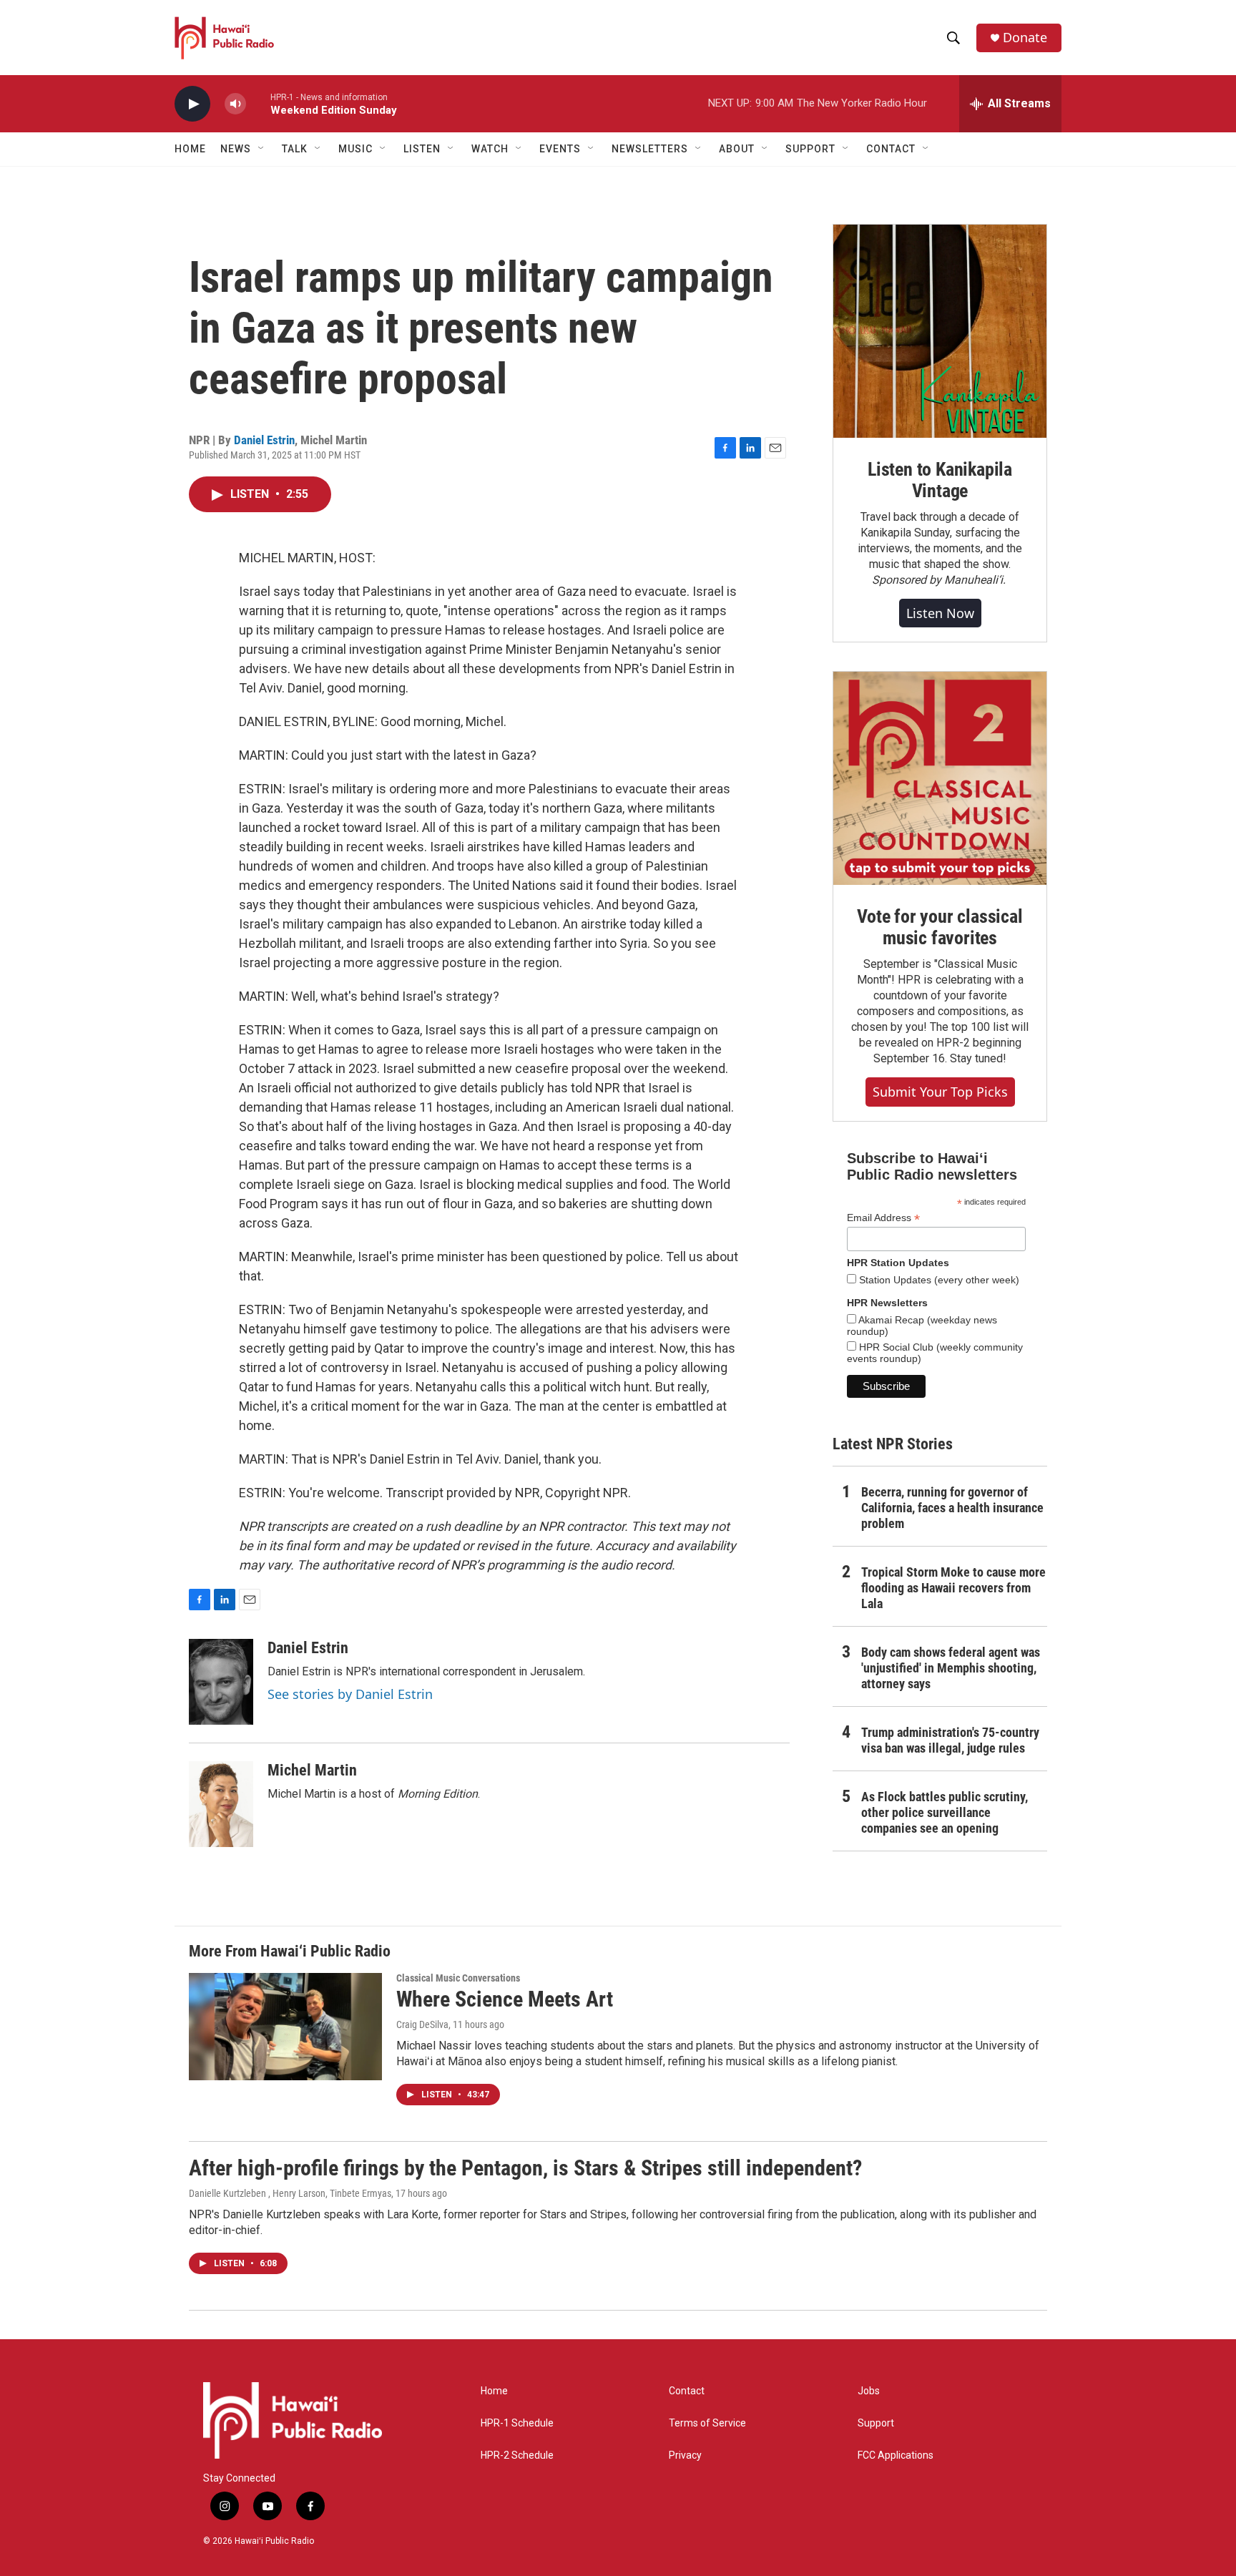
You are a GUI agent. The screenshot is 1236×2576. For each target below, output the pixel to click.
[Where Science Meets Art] (285, 2027)
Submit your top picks (940, 1092)
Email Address (883, 1218)
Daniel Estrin (264, 440)
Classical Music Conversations (458, 1978)
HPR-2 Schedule (517, 2455)
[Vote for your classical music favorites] (940, 778)
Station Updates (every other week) (938, 1280)
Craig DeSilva (422, 2024)
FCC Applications (896, 2455)
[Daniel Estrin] (221, 1682)
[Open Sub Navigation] (262, 149)
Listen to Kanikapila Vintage (940, 480)
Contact (687, 2391)
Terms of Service (707, 2423)
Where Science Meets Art (505, 1999)
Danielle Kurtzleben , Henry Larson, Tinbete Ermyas (290, 2193)
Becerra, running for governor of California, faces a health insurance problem (952, 1508)
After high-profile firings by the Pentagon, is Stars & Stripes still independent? (525, 2168)
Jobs (869, 2391)
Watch (490, 149)
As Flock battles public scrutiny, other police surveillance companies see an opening (945, 1812)
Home (190, 149)
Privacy (685, 2455)
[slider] (258, 103)
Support (876, 2423)
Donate (1025, 38)
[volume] (235, 104)
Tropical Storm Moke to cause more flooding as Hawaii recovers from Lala (953, 1588)
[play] (192, 104)
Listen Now (940, 613)
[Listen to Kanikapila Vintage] (940, 331)
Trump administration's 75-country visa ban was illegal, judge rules (950, 1740)
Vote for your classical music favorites (940, 927)
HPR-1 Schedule (517, 2423)
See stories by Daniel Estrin (350, 1694)
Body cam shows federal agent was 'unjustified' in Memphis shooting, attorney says (951, 1668)
